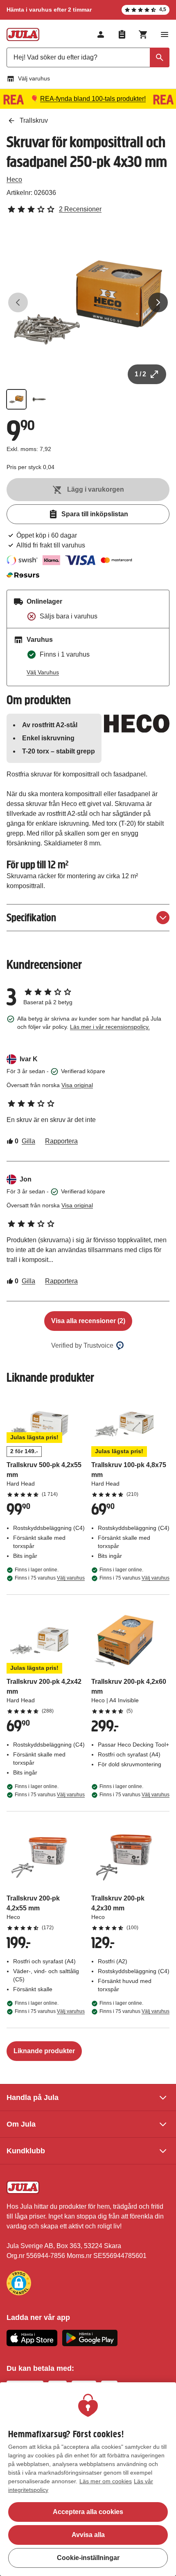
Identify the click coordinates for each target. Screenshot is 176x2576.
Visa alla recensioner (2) (88, 1321)
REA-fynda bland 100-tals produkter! (93, 99)
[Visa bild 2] (39, 399)
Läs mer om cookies (106, 2481)
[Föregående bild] (18, 302)
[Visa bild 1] (16, 399)
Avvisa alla (88, 2535)
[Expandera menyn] (165, 34)
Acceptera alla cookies (88, 2512)
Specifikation (31, 917)
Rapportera (61, 1141)
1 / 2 (140, 374)
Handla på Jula (33, 2097)
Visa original (77, 1085)
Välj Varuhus (43, 672)
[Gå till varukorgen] (143, 34)
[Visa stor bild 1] (88, 302)
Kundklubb (26, 2151)
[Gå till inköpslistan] (122, 34)
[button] (19, 2283)
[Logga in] (101, 34)
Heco (14, 180)
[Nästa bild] (158, 302)
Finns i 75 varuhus (50, 1578)
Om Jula (21, 2124)
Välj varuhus (34, 78)
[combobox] (88, 57)
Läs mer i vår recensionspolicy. (110, 1027)
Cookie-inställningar (88, 2558)
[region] (88, 2479)
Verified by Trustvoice (82, 1345)
